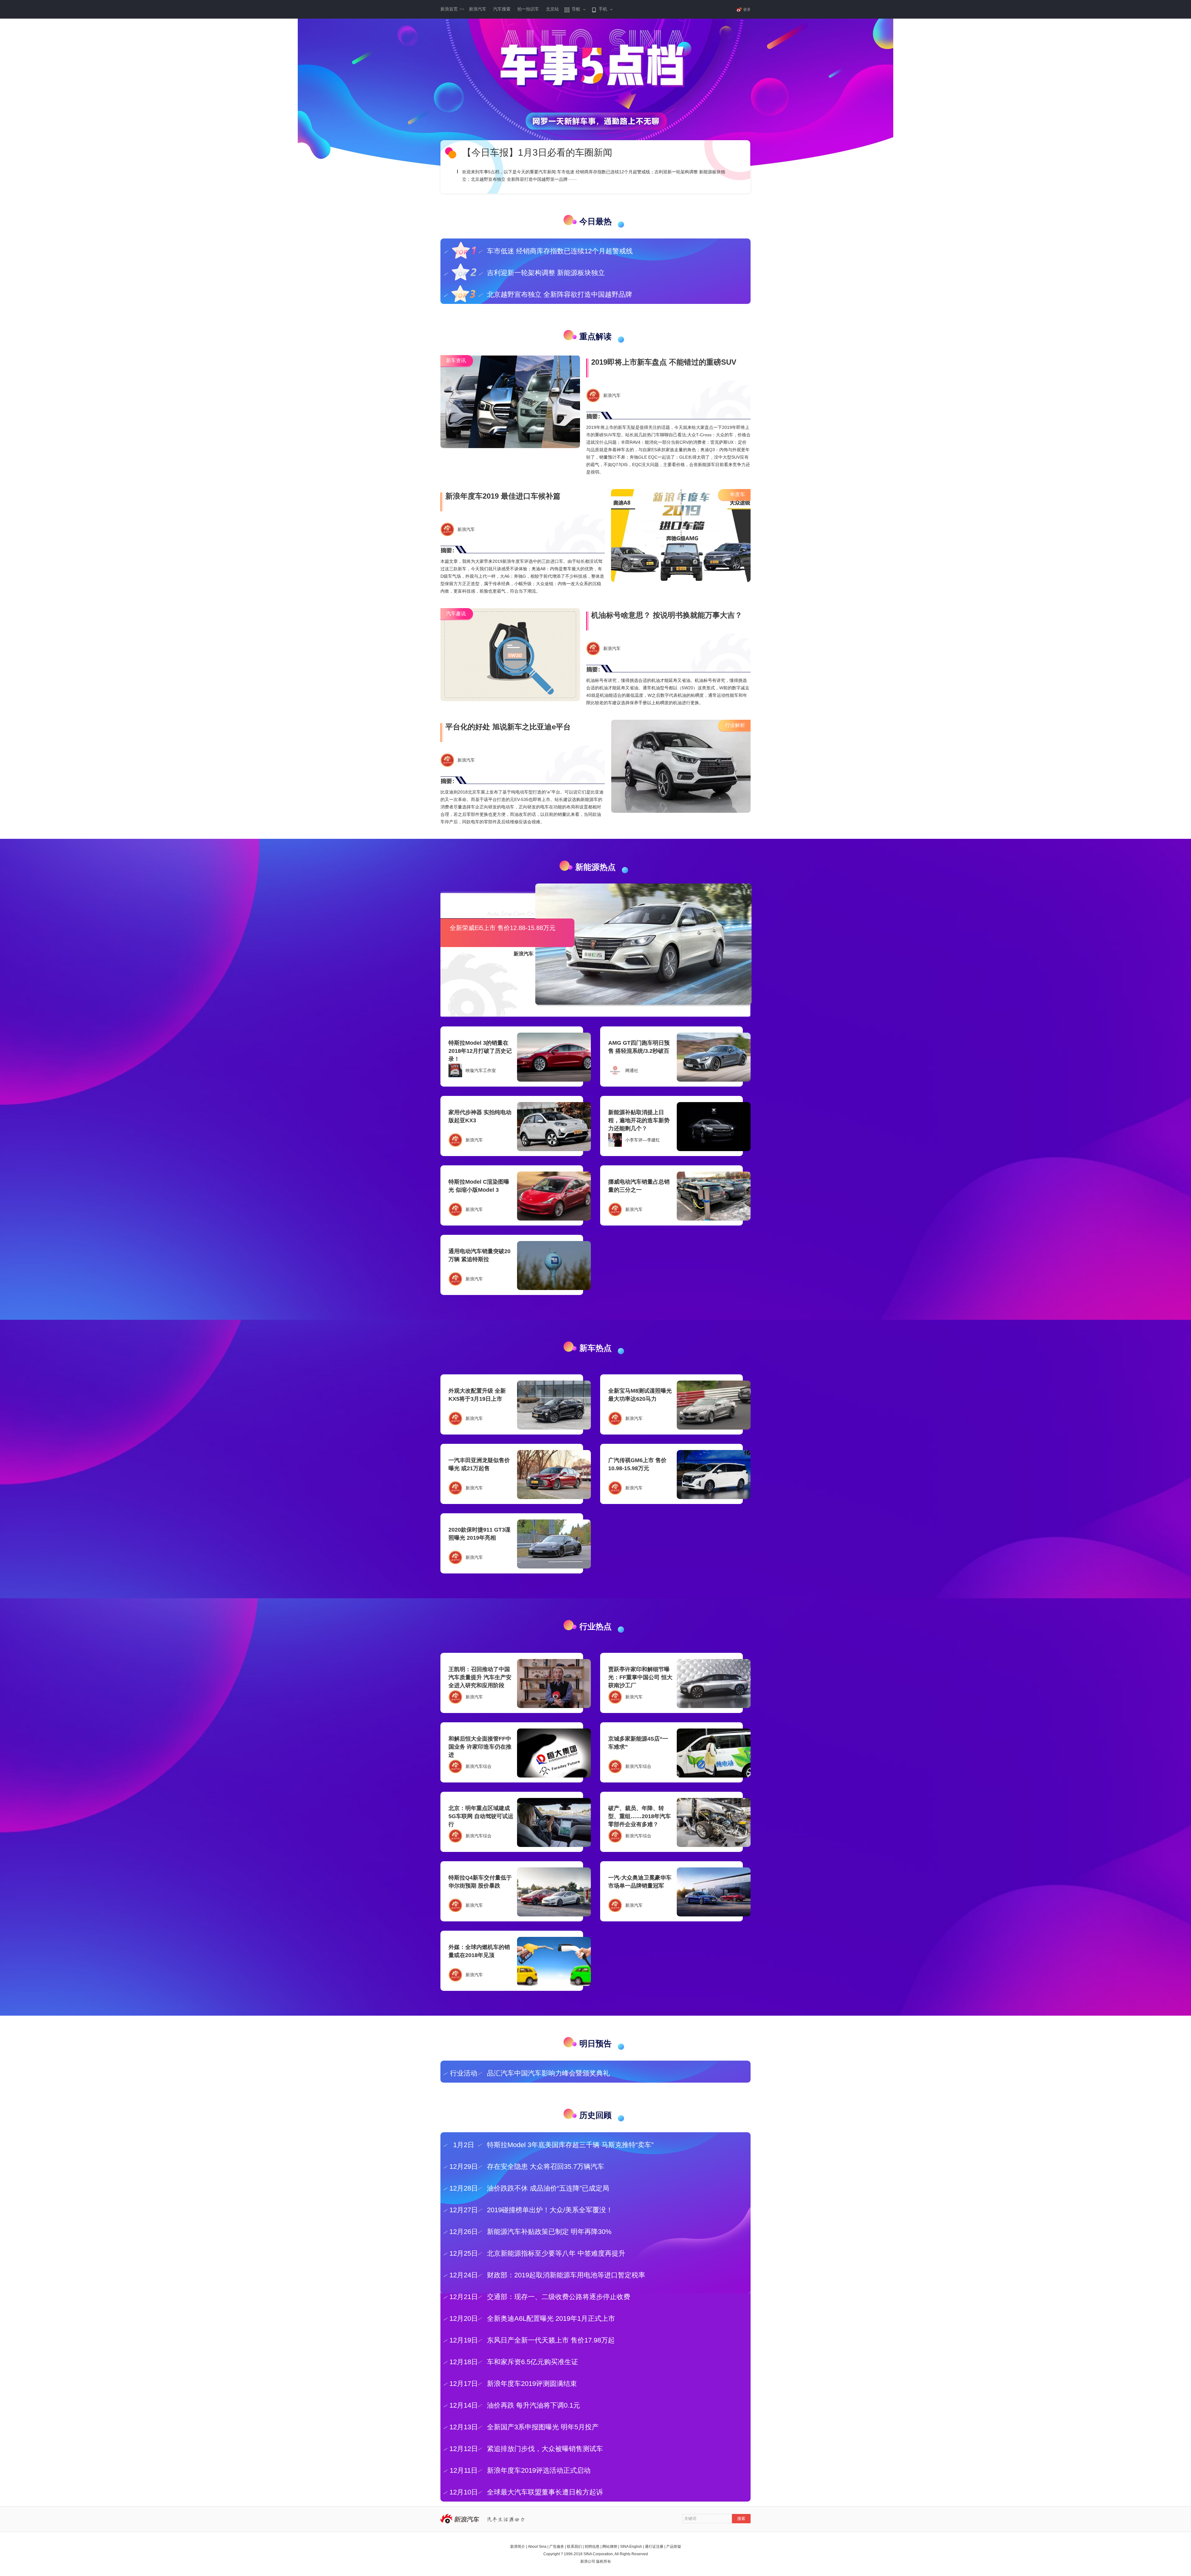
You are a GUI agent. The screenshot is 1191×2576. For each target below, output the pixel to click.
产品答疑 (674, 2547)
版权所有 (604, 2561)
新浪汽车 (478, 9)
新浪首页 (452, 9)
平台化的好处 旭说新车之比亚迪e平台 (508, 727)
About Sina (537, 2547)
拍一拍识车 (528, 9)
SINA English (631, 2547)
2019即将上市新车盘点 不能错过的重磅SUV (664, 362)
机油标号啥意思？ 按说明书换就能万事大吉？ (667, 615)
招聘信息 (592, 2547)
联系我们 (574, 2547)
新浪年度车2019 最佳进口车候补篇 (503, 496)
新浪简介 (518, 2547)
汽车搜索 (502, 9)
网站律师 (610, 2547)
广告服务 (557, 2547)
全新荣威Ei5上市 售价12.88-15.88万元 (503, 928)
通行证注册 (654, 2547)
